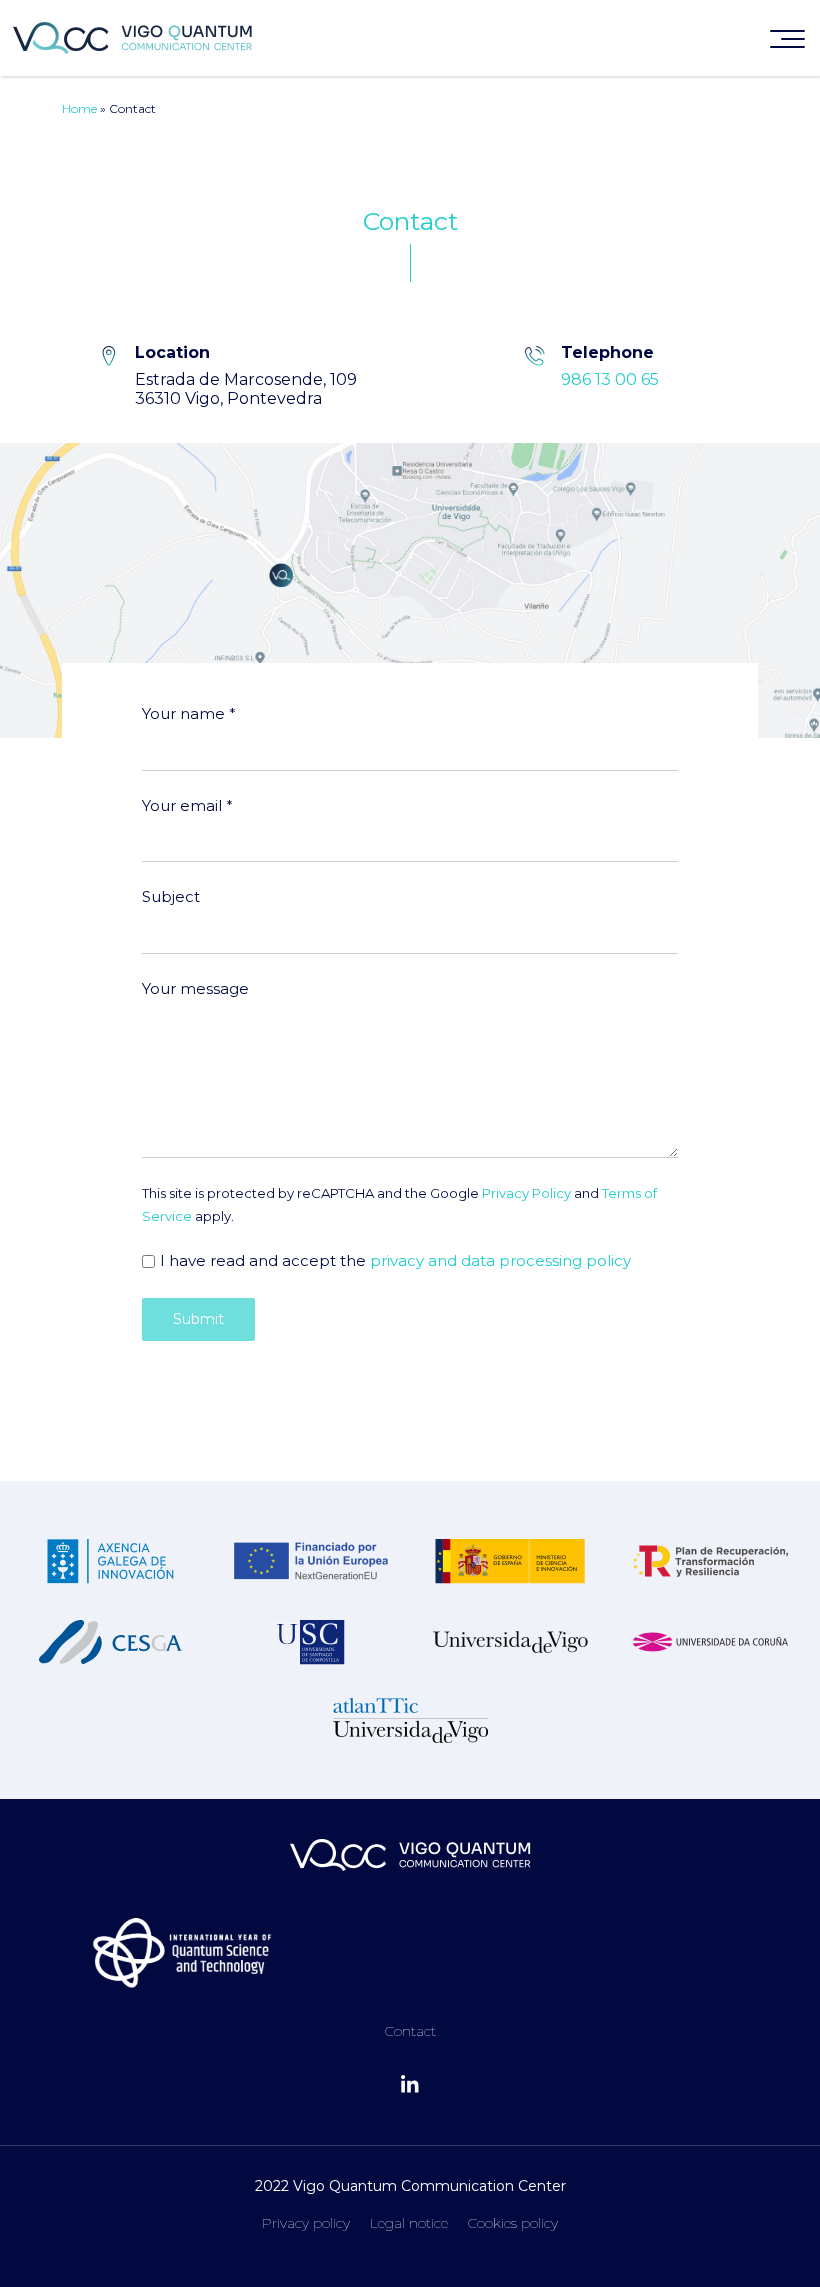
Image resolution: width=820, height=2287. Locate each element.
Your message (195, 988)
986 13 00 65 (610, 379)
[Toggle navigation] (787, 43)
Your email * (187, 805)
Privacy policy (306, 2223)
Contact (410, 2031)
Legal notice (409, 2223)
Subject (171, 896)
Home (79, 108)
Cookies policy (513, 2223)
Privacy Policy (526, 1193)
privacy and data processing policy (500, 1260)
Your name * (189, 713)
